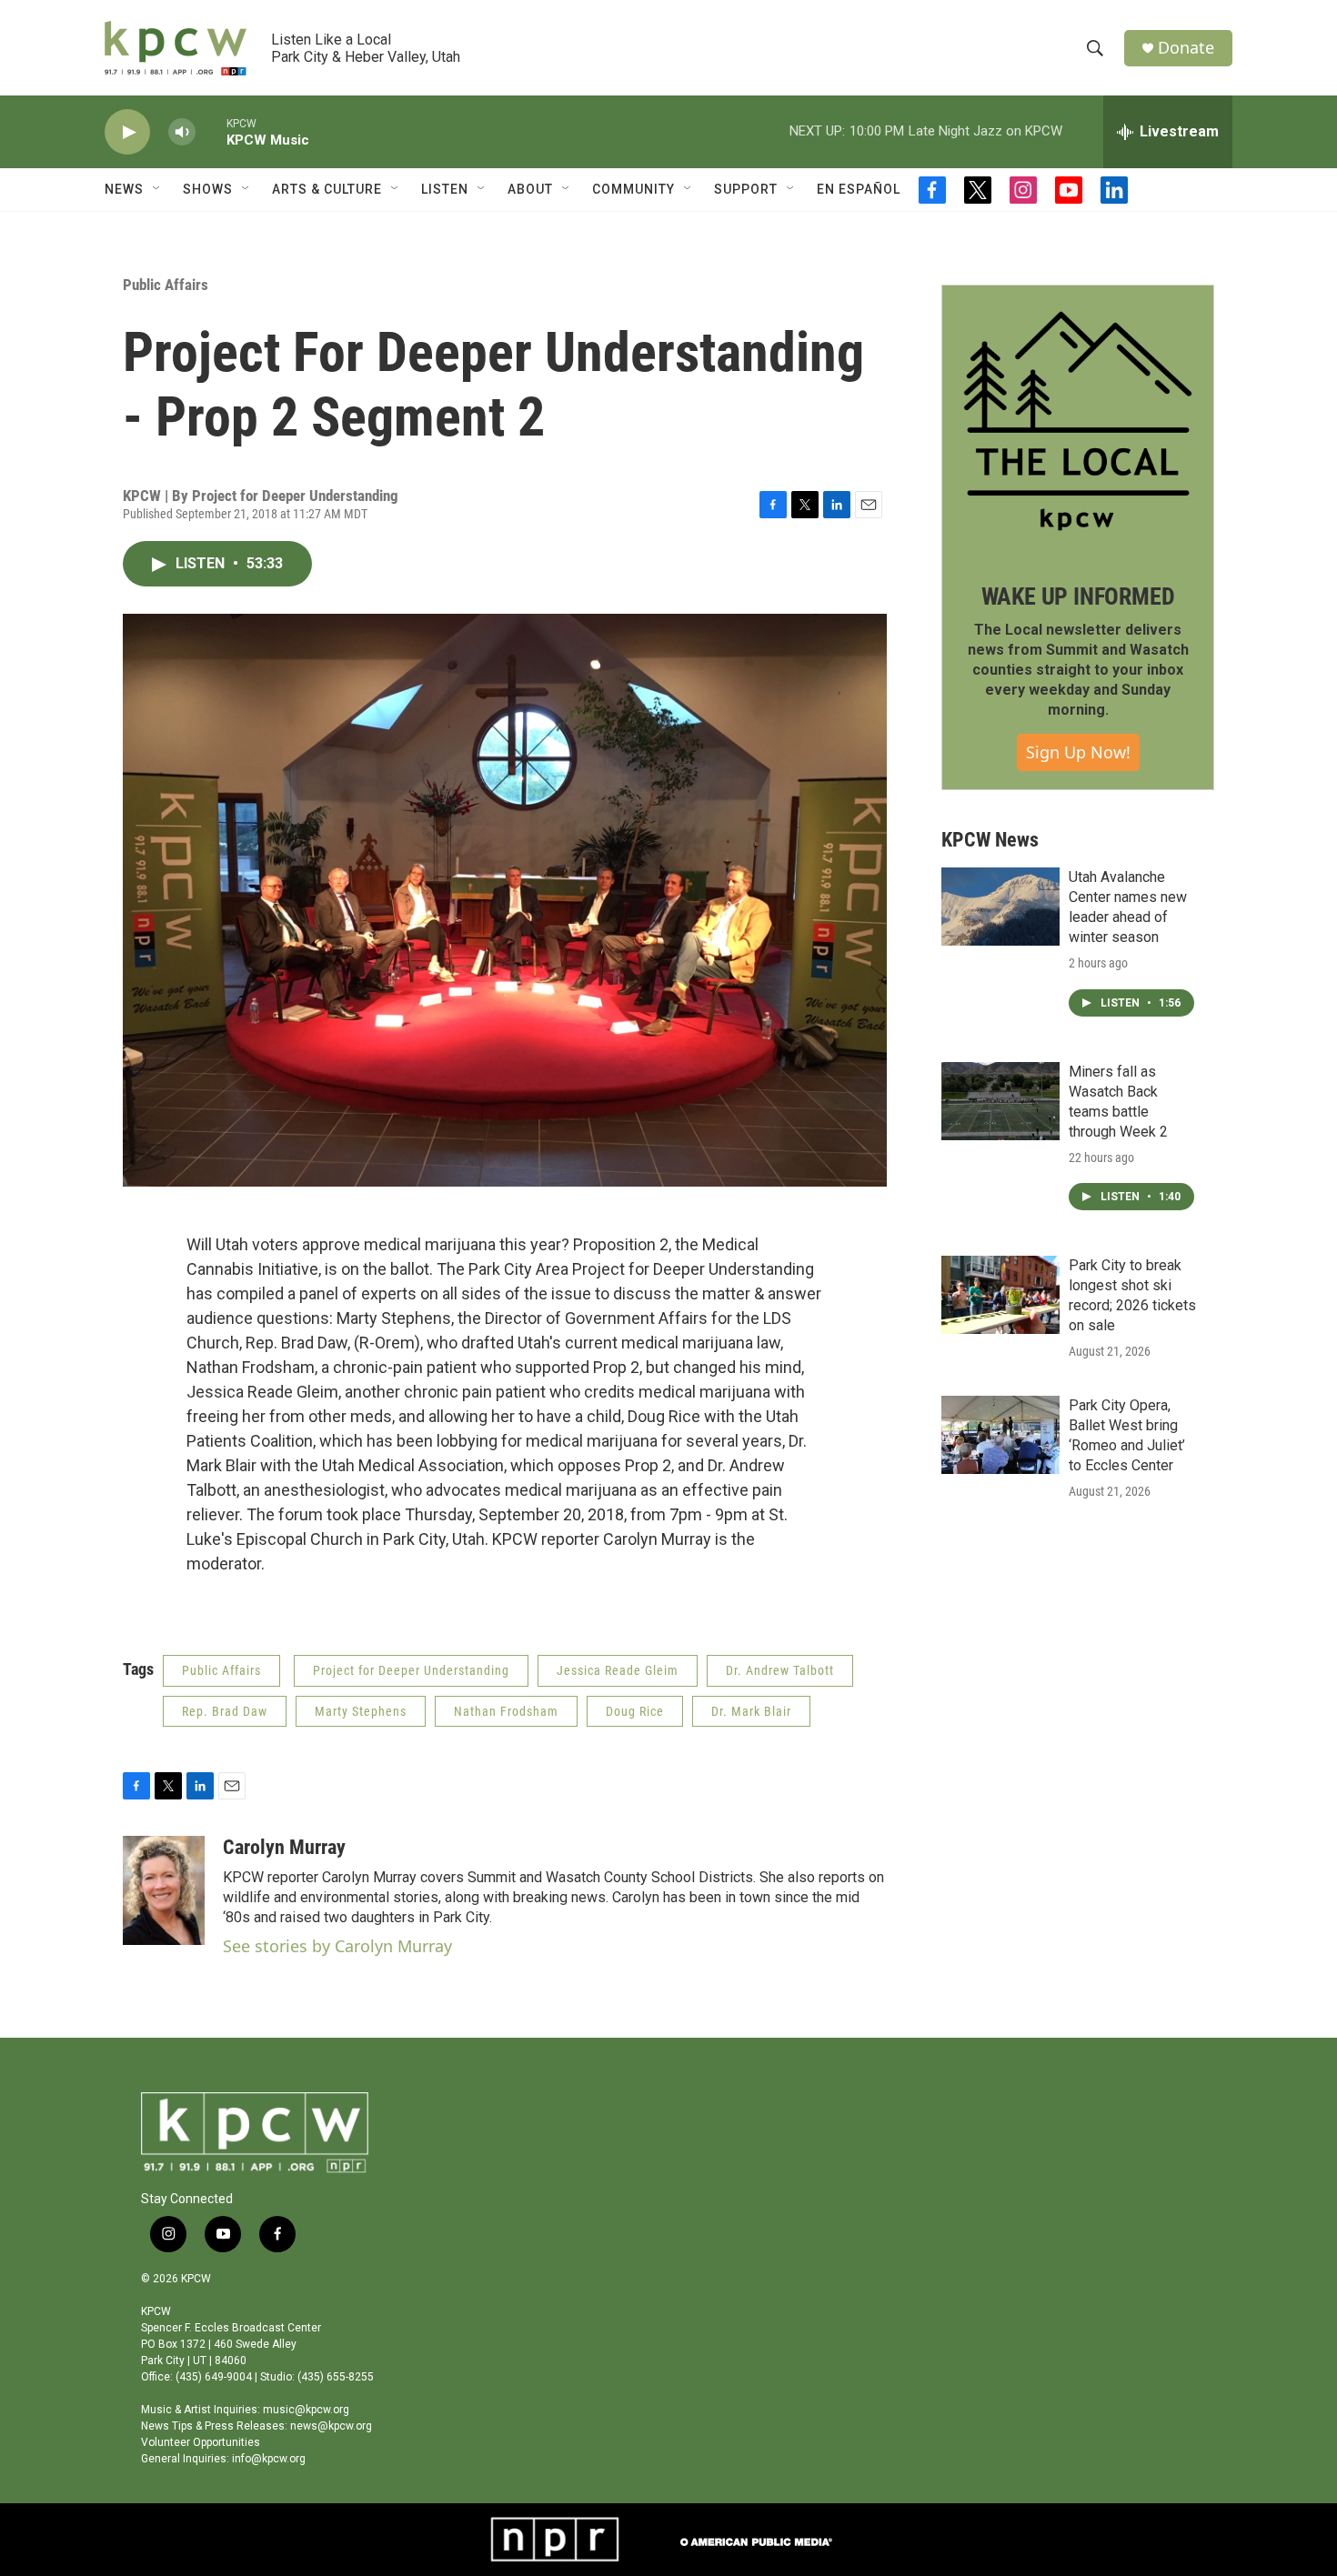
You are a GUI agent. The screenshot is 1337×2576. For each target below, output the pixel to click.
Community (633, 189)
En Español (859, 189)
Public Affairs (166, 285)
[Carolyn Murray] (164, 1890)
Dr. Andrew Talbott (780, 1670)
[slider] (211, 131)
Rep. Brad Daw (225, 1711)
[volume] (182, 132)
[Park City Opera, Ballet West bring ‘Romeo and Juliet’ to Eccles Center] (1000, 1435)
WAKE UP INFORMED (1078, 596)
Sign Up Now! (1078, 752)
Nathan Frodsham (506, 1711)
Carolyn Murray (284, 1847)
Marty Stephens (361, 1711)
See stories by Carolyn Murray (337, 1946)
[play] (127, 132)
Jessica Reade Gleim (618, 1670)
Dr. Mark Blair (751, 1711)
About (530, 189)
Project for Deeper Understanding (411, 1670)
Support (746, 189)
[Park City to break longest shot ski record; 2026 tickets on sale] (1000, 1295)
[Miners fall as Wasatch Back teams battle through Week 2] (1000, 1101)
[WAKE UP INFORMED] (1078, 421)
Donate (1186, 48)
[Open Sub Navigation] (157, 189)
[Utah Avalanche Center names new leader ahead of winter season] (1000, 907)
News (124, 189)
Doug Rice (635, 1711)
